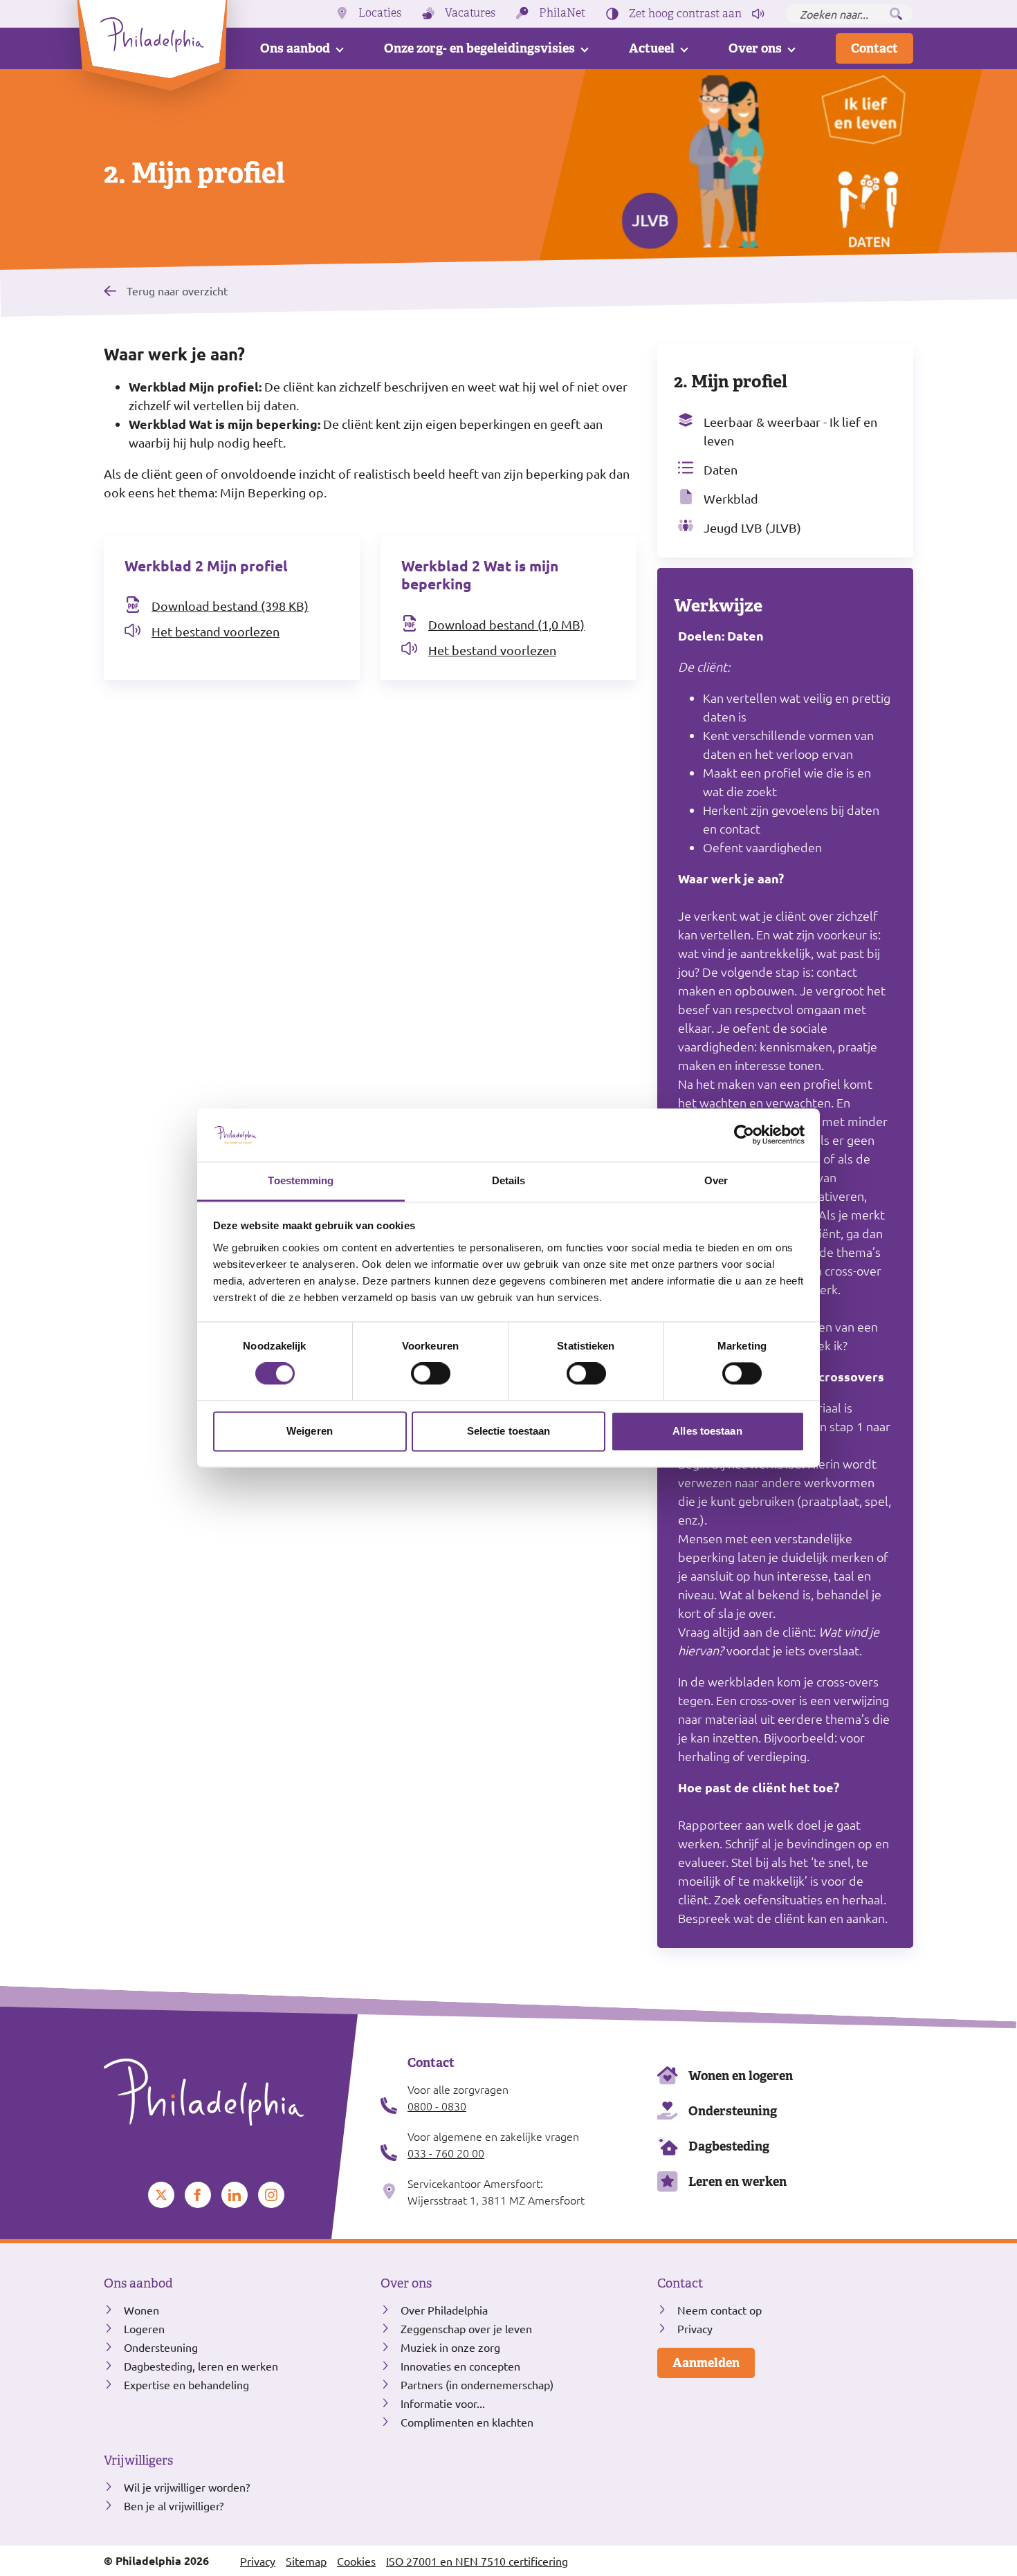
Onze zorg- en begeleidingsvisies (479, 48)
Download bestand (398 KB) (230, 606)
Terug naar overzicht (177, 290)
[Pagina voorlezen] (758, 14)
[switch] (431, 1374)
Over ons (755, 48)
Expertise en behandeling (186, 2384)
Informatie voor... (443, 2403)
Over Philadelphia (444, 2310)
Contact (874, 48)
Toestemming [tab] (301, 1180)
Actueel (652, 48)
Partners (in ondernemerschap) (477, 2384)
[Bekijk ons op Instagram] (271, 2195)
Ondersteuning (733, 2111)
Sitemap (306, 2561)
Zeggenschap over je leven (466, 2328)
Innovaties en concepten (460, 2366)
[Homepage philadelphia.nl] (232, 2092)
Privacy (695, 2328)
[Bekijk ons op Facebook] (198, 2195)
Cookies (356, 2561)
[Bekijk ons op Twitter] (161, 2195)
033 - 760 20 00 (446, 2153)
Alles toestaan (707, 1431)
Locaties (380, 13)
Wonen (141, 2310)
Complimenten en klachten (467, 2422)
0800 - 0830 (437, 2106)
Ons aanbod (295, 48)
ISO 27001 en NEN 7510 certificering (477, 2561)
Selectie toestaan (509, 1431)
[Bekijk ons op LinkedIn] (235, 2195)
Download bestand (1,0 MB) (506, 624)
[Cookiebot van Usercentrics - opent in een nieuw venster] (744, 1135)
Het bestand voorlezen (216, 631)
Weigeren (310, 1431)
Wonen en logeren (741, 2076)
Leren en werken (737, 2181)
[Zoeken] (896, 14)
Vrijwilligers (138, 2460)
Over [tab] (716, 1180)
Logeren (144, 2328)
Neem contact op (720, 2310)
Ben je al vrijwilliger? (174, 2505)
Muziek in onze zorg (450, 2347)
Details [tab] (509, 1180)
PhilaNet (562, 13)
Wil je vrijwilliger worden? (187, 2487)
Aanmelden (706, 2363)
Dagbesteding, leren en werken (201, 2366)
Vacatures (470, 13)
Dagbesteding (729, 2146)
